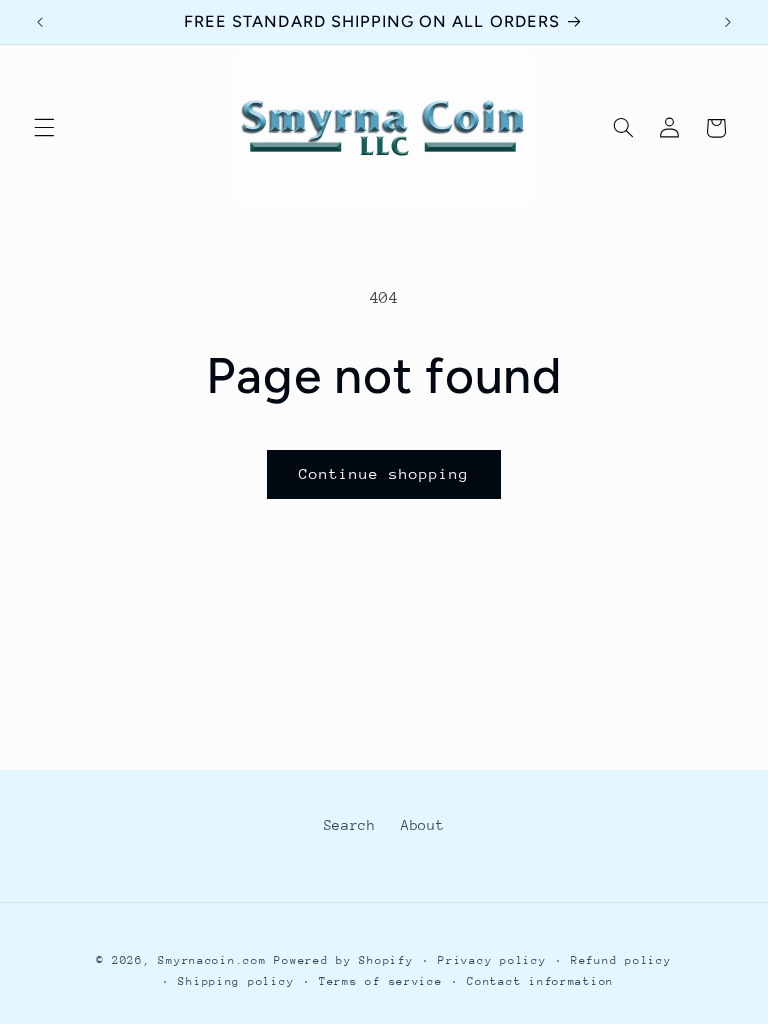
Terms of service (381, 981)
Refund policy (621, 960)
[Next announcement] (728, 22)
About (422, 825)
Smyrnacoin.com (212, 960)
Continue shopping (384, 473)
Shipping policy (236, 981)
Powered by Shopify (343, 960)
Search (350, 825)
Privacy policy (492, 960)
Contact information (540, 981)
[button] (44, 128)
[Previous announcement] (40, 22)
